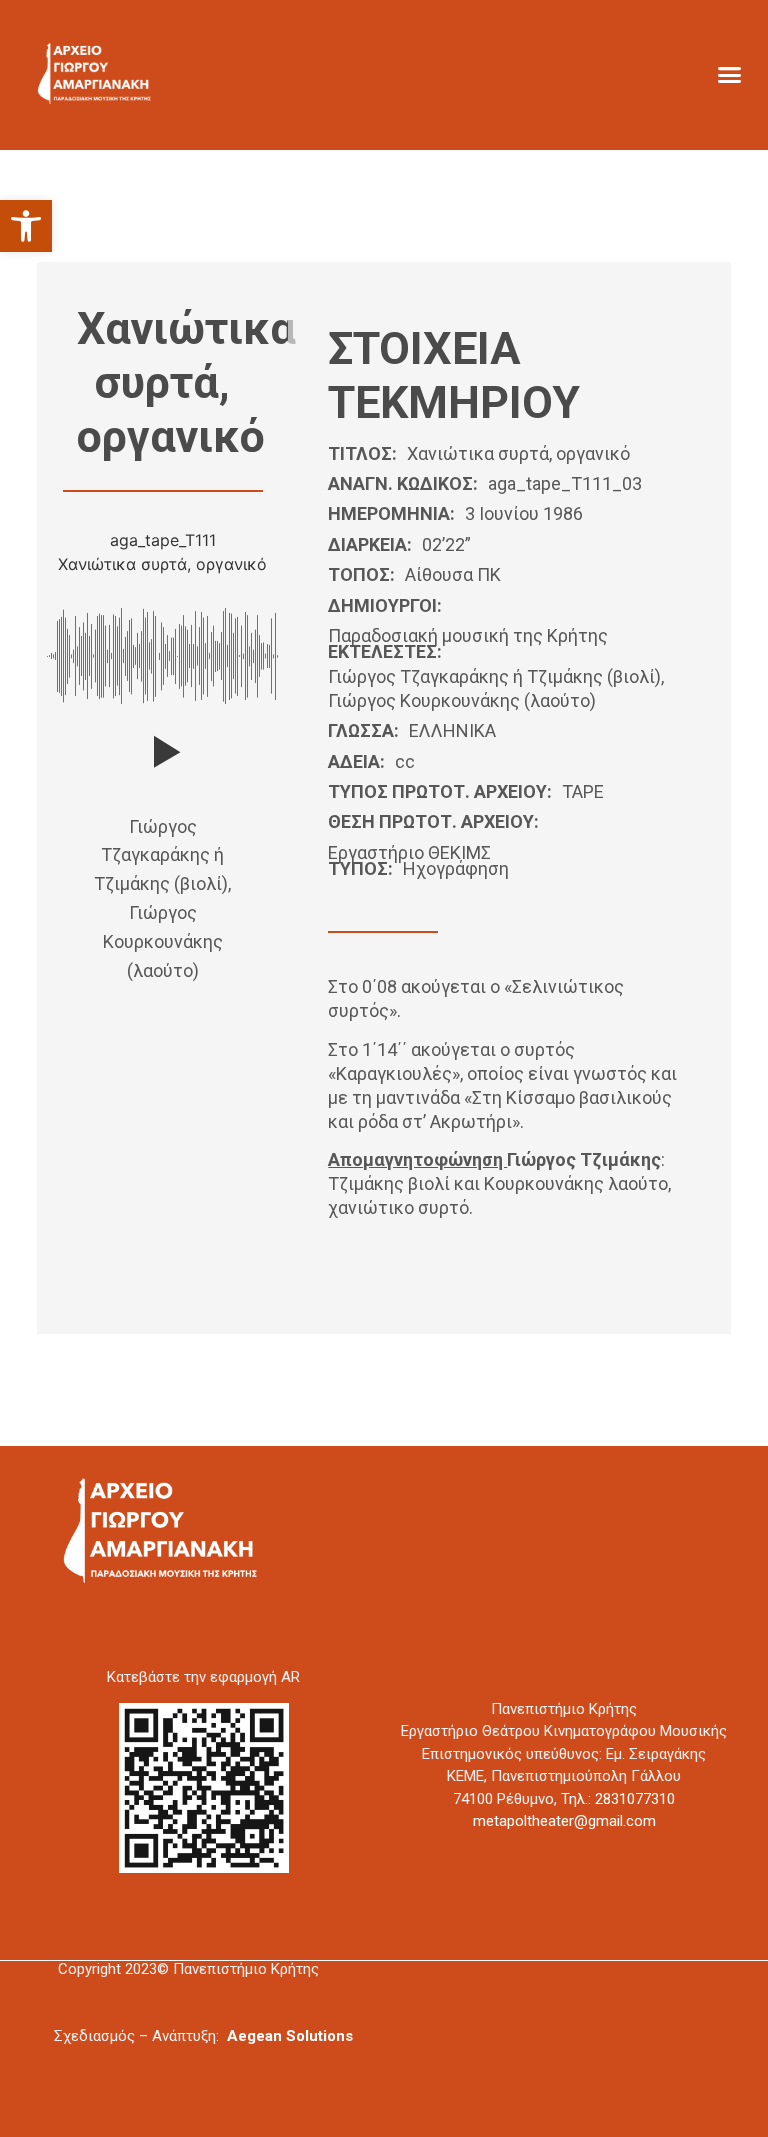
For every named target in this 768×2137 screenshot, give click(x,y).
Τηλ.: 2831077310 (618, 1799)
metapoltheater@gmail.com (564, 1821)
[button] (26, 226)
